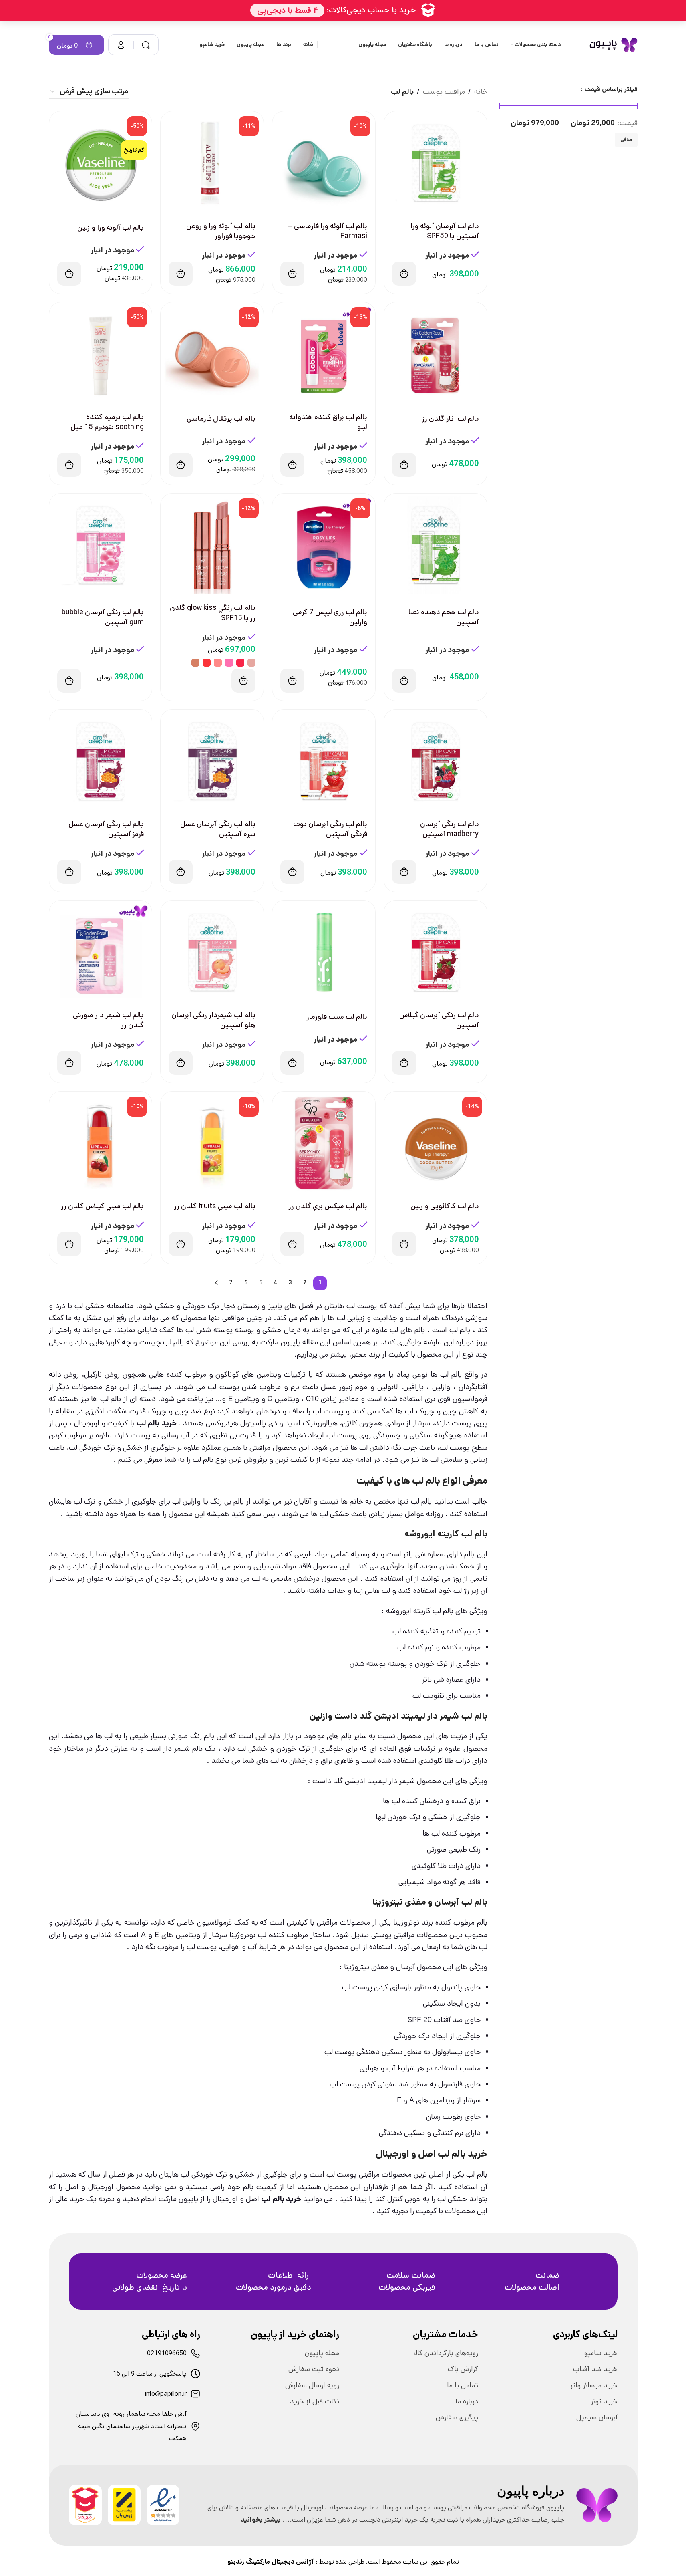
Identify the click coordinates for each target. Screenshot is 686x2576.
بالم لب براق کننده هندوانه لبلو (328, 422)
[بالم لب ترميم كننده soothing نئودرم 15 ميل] (101, 354)
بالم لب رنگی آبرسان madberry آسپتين (450, 829)
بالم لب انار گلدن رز (451, 419)
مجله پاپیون (322, 2353)
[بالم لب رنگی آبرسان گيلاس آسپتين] (436, 952)
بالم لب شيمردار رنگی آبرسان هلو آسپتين (213, 1020)
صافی (626, 140)
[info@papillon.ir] (195, 2394)
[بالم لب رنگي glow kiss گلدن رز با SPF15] (212, 545)
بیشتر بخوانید (261, 2520)
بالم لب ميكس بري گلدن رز (328, 1206)
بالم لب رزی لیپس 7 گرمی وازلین (330, 617)
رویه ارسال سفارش (312, 2385)
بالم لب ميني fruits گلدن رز (215, 1206)
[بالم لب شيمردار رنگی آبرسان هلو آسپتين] (212, 952)
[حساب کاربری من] (121, 45)
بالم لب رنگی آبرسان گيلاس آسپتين (439, 1020)
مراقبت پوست (444, 92)
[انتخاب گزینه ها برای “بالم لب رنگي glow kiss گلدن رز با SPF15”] (243, 681)
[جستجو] (146, 45)
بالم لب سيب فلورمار (337, 1017)
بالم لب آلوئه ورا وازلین (111, 228)
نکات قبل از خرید (315, 2401)
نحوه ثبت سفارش (314, 2369)
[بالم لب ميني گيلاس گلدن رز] (101, 1143)
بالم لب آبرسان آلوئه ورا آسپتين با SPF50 (445, 231)
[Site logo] (613, 45)
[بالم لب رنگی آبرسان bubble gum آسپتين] (101, 545)
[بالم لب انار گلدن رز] (436, 354)
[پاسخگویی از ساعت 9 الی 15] (195, 2374)
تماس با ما (463, 2385)
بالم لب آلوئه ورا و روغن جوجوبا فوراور (221, 231)
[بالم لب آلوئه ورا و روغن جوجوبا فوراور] (212, 163)
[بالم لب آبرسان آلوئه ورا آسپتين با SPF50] (436, 163)
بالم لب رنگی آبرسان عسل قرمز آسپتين (106, 829)
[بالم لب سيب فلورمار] (324, 952)
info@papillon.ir (166, 2394)
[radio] (251, 663)
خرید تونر (604, 2401)
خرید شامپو (601, 2353)
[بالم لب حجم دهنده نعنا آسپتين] (436, 545)
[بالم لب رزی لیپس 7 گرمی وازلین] (324, 545)
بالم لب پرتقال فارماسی (221, 419)
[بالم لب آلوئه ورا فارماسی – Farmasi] (324, 163)
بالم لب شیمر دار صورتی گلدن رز (108, 1020)
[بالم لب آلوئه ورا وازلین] (101, 163)
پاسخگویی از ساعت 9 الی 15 (150, 2374)
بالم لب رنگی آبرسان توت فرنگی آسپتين (330, 829)
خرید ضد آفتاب (595, 2369)
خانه (481, 92)
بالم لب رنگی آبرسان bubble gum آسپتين (103, 617)
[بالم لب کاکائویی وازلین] (436, 1143)
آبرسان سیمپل (597, 2417)
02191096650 (167, 2353)
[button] (404, 274)
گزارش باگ (463, 2369)
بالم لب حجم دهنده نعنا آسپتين (444, 617)
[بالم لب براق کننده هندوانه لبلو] (324, 354)
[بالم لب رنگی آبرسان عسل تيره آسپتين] (212, 761)
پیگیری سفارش (457, 2417)
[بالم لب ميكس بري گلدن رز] (324, 1143)
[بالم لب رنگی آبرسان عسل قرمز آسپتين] (101, 761)
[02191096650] (195, 2353)
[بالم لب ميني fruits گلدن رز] (212, 1143)
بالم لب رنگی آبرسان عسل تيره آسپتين (218, 829)
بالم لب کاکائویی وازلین (445, 1206)
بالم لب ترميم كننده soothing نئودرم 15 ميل (107, 422)
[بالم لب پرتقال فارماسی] (212, 354)
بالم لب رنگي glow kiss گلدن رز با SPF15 (213, 613)
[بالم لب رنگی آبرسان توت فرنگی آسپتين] (324, 761)
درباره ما (467, 2401)
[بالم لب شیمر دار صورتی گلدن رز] (101, 952)
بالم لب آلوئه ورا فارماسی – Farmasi (328, 231)
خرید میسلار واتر (594, 2385)
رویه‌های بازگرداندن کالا (446, 2353)
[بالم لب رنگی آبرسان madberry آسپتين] (436, 761)
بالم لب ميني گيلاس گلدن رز (103, 1206)
